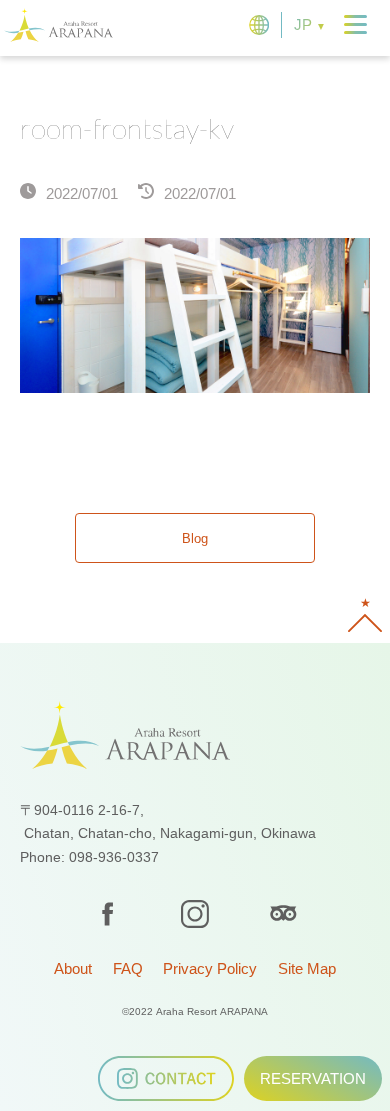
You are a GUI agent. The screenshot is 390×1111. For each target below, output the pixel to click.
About (73, 968)
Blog (195, 538)
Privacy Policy (210, 968)
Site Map (307, 968)
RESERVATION (313, 1078)
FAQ (128, 968)
